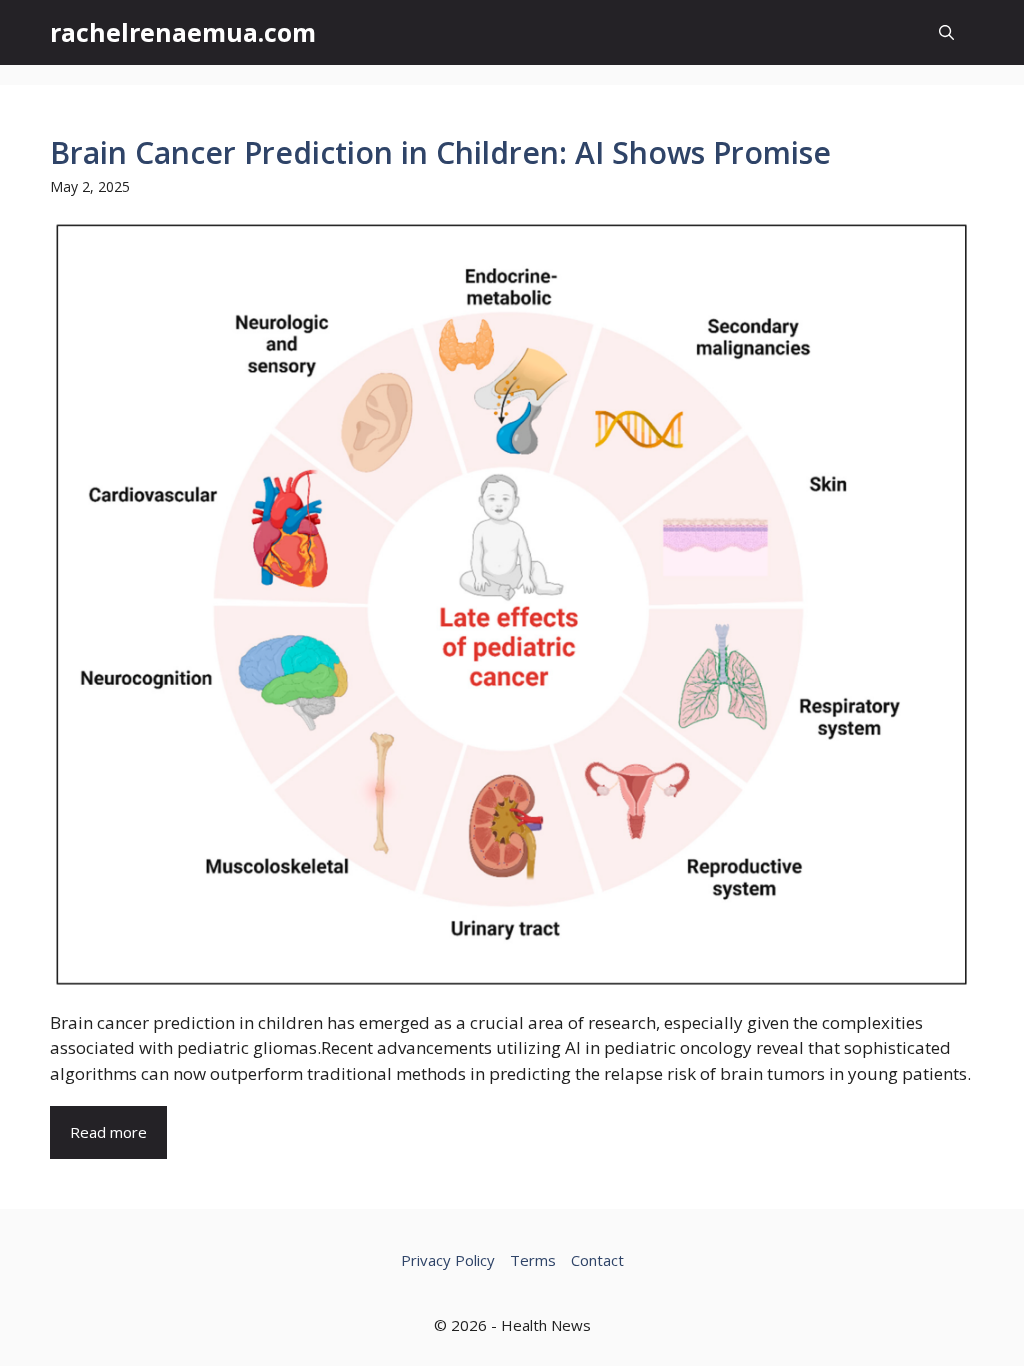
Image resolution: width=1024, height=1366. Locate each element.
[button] (946, 32)
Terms (533, 1260)
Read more (108, 1132)
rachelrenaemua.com (183, 32)
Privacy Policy (448, 1260)
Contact (597, 1260)
